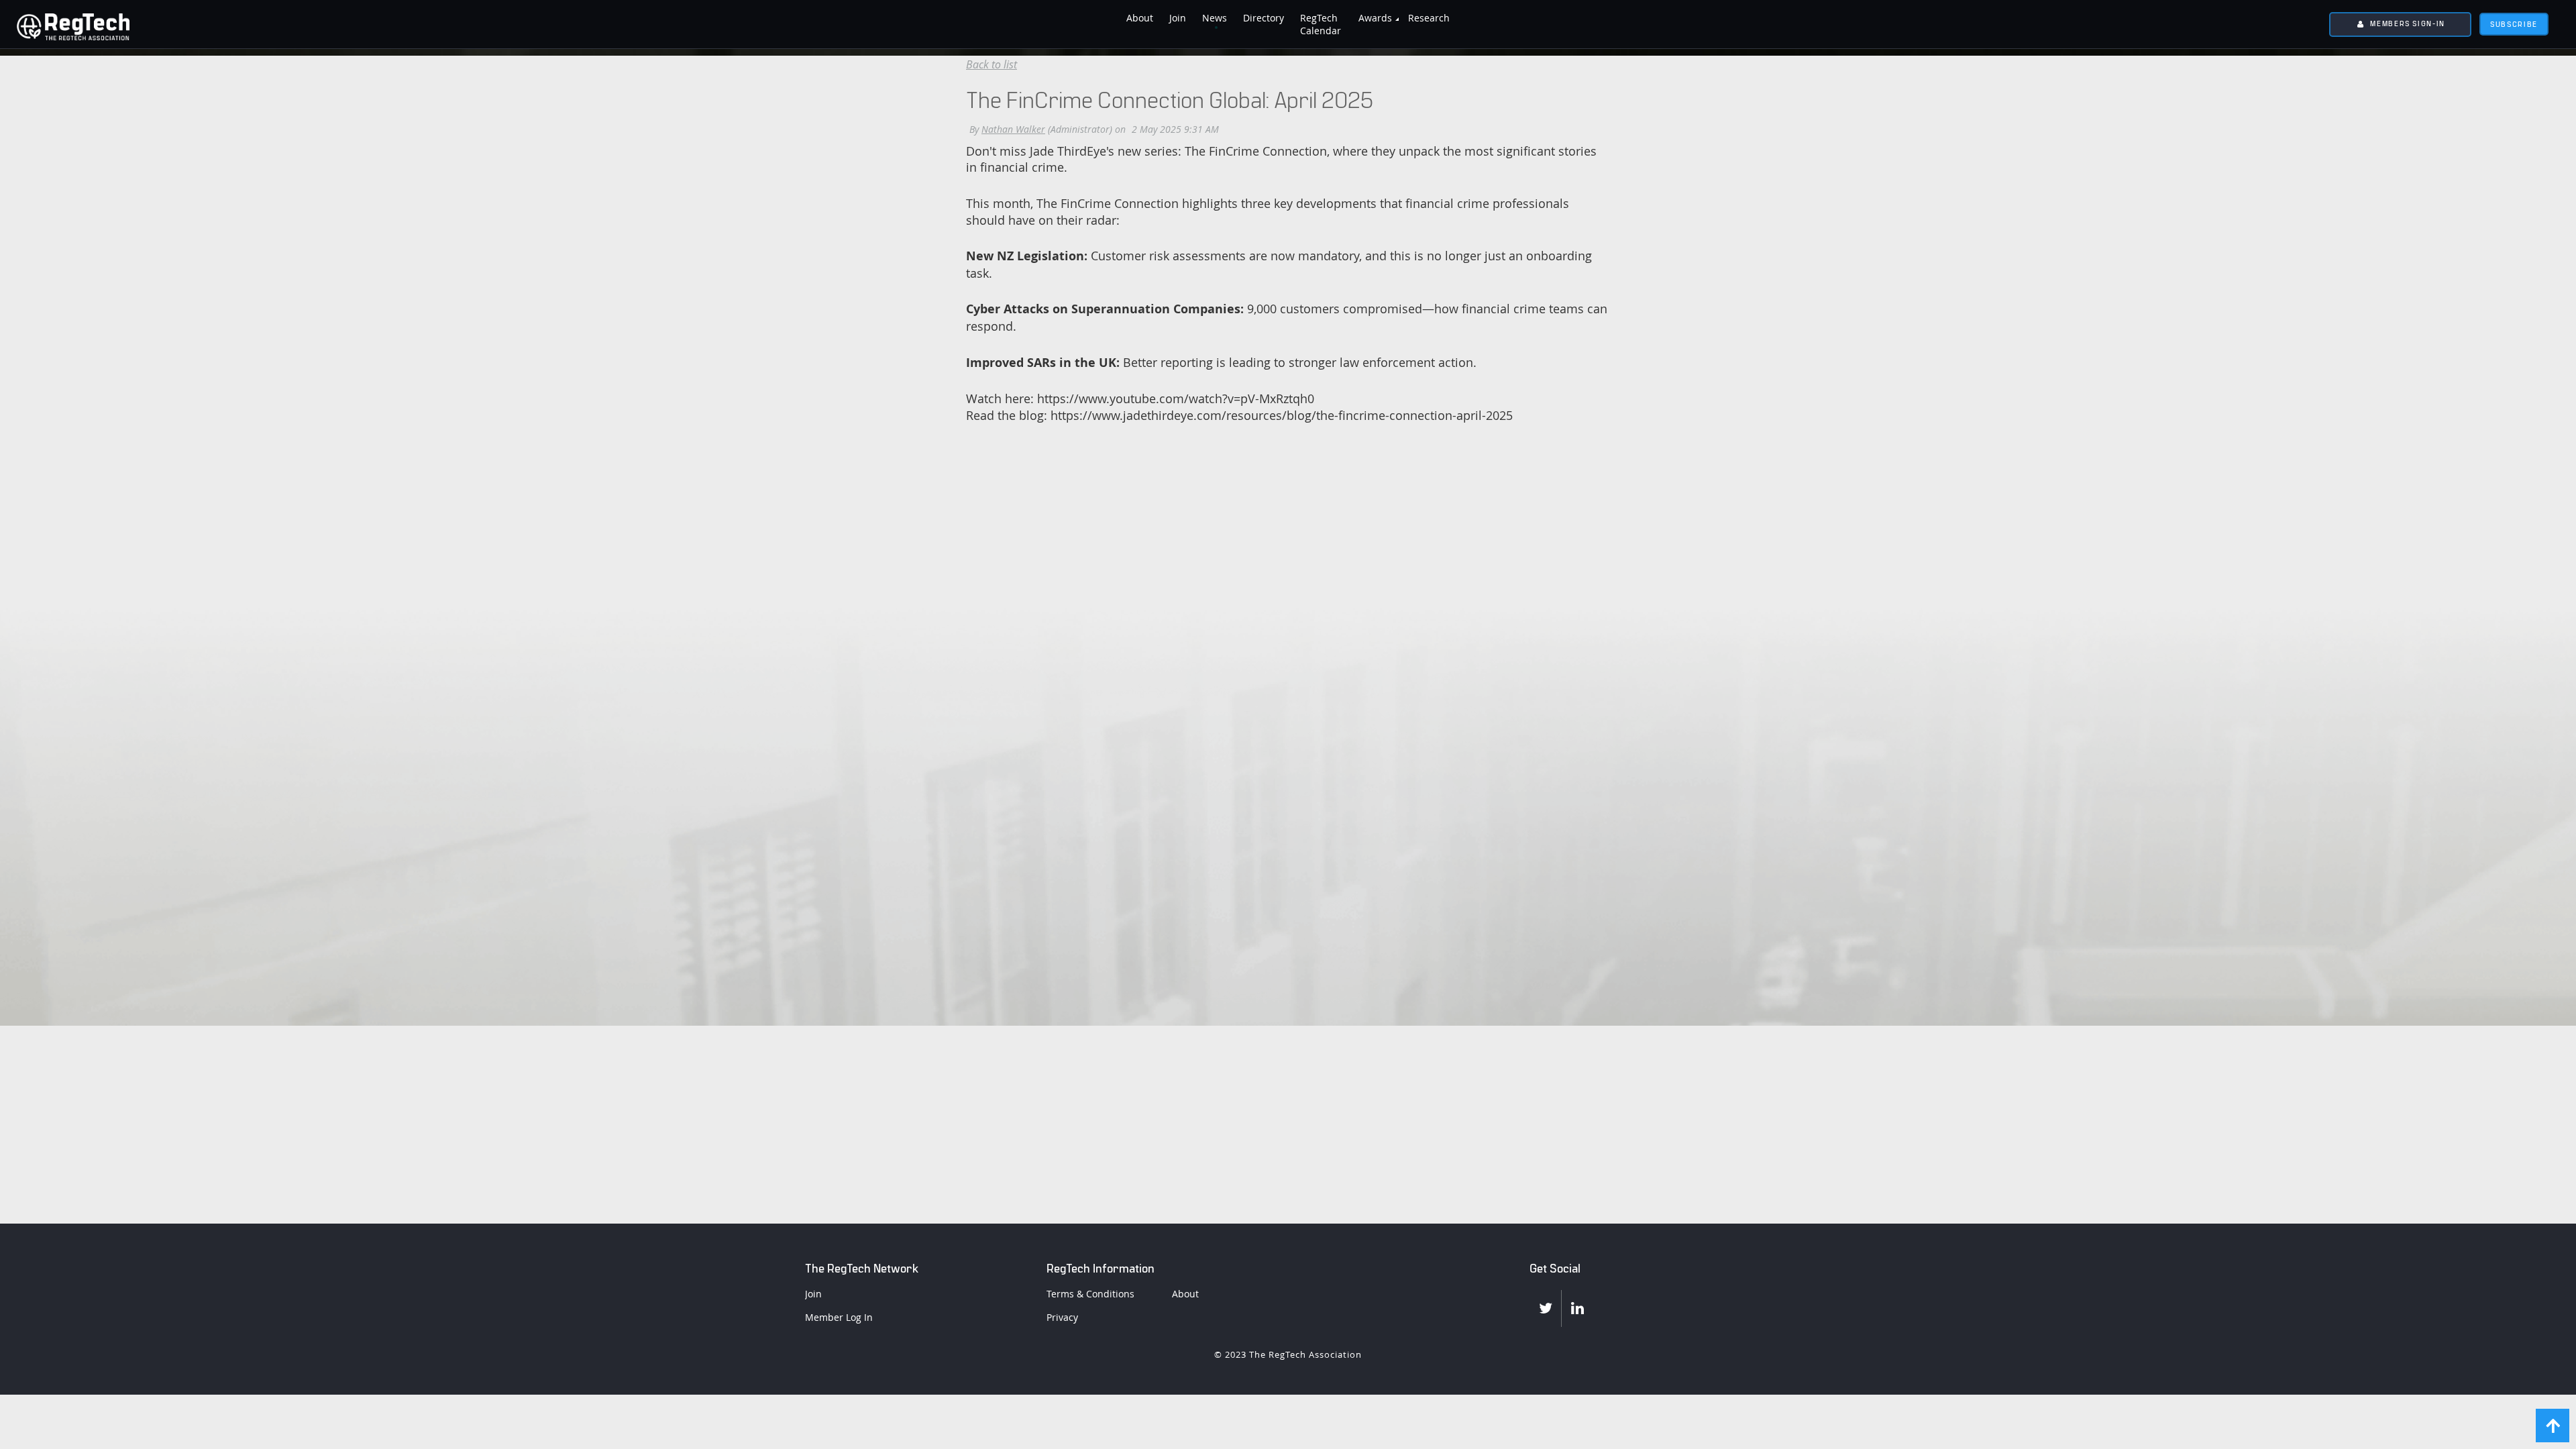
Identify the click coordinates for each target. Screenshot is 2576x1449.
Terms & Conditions (1090, 1294)
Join (813, 1294)
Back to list (991, 64)
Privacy (1062, 1317)
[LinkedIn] (1577, 1308)
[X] (1545, 1308)
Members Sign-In (2408, 23)
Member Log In (839, 1317)
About (1185, 1294)
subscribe (2514, 24)
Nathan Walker (1013, 129)
